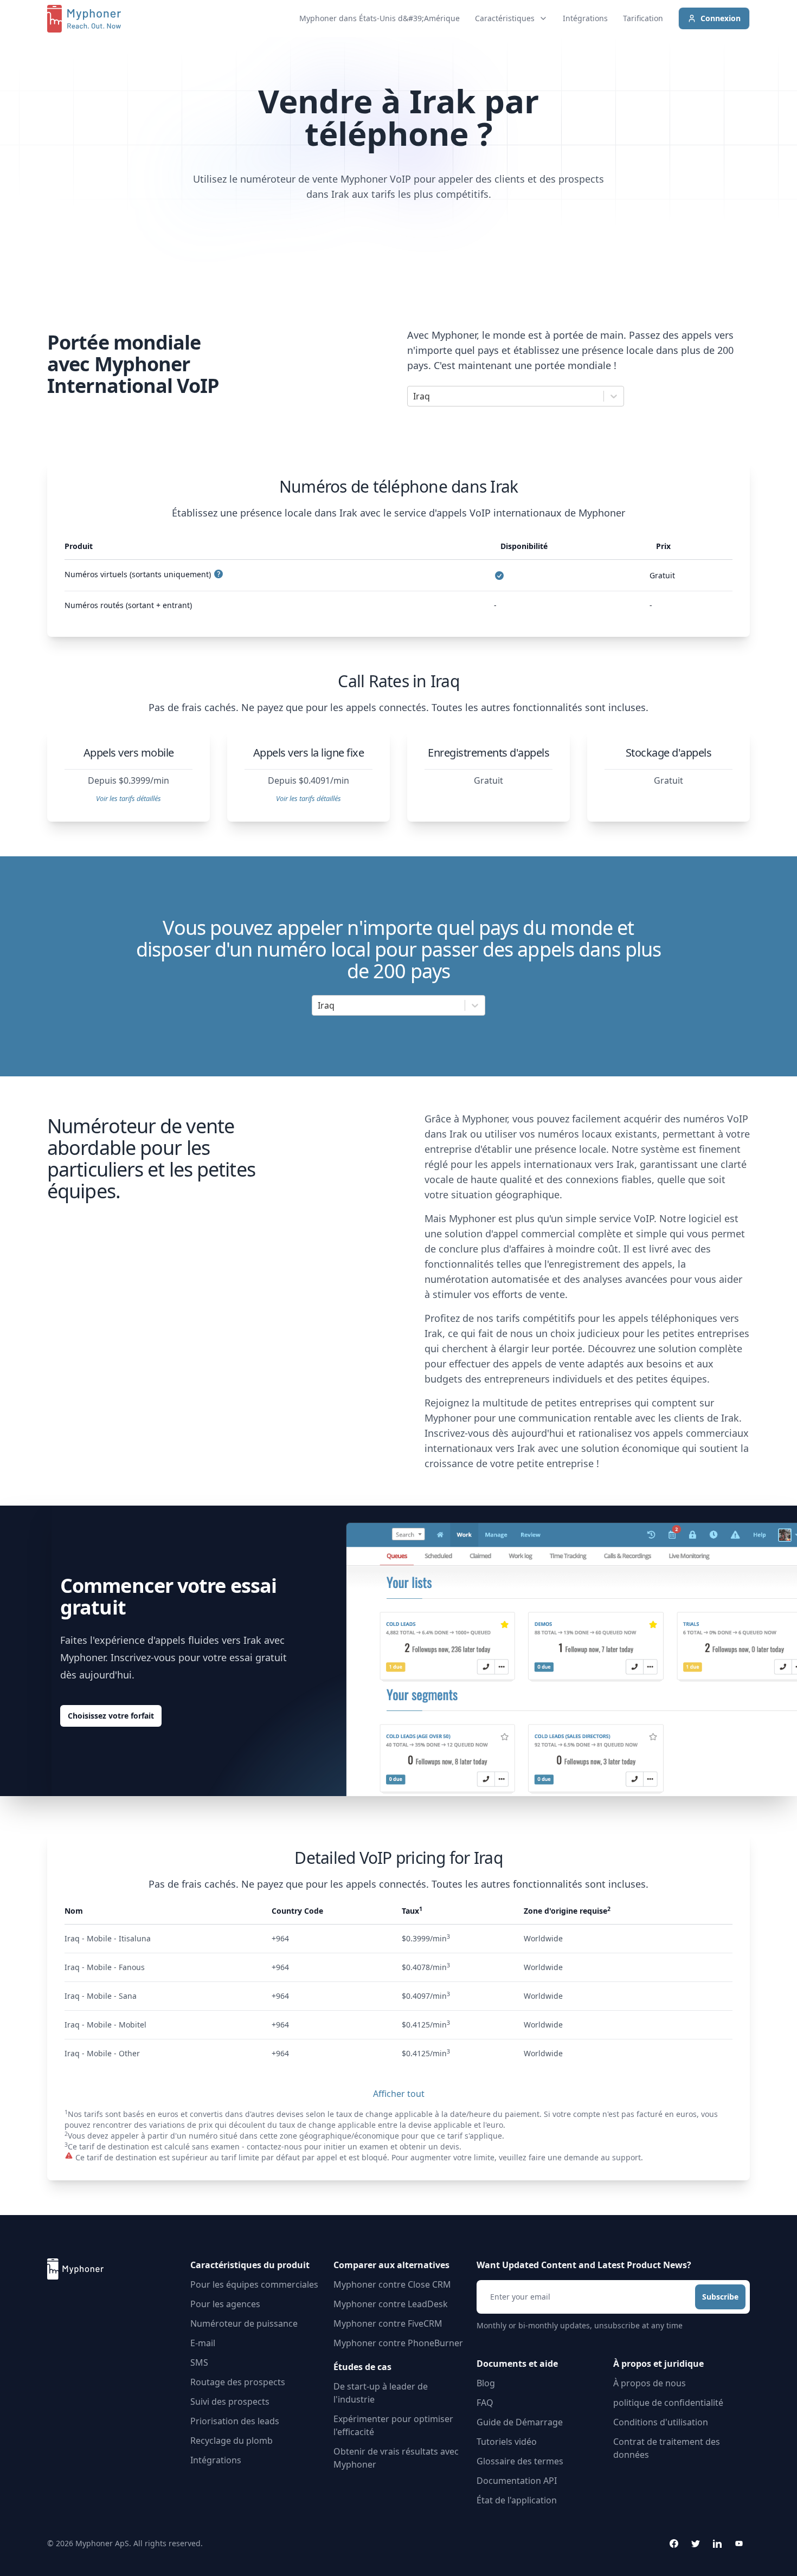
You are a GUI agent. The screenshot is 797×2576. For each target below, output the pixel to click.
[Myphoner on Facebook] (674, 2543)
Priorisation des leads (235, 2421)
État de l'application (517, 2500)
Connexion (721, 18)
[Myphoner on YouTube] (739, 2543)
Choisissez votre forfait (111, 1716)
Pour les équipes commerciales (254, 2284)
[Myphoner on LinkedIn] (717, 2543)
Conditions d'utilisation (661, 2422)
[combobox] (414, 396)
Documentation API (517, 2481)
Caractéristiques (505, 18)
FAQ (485, 2403)
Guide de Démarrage (520, 2422)
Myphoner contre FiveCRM (388, 2323)
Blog (486, 2383)
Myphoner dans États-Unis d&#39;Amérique (380, 18)
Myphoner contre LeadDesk (391, 2304)
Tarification (643, 18)
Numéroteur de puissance (244, 2323)
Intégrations (585, 18)
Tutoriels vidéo (507, 2442)
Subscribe (720, 2297)
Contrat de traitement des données (667, 2448)
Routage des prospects (238, 2382)
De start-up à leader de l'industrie (381, 2393)
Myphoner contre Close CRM (392, 2284)
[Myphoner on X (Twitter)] (696, 2543)
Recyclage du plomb (232, 2441)
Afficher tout (399, 2094)
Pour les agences (225, 2304)
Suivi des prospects (230, 2401)
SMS (199, 2362)
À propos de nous (650, 2383)
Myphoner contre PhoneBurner (398, 2343)
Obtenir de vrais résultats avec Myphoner (396, 2458)
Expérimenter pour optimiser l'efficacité (393, 2425)
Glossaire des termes (520, 2461)
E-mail (203, 2343)
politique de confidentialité (668, 2403)
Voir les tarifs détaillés (128, 798)
